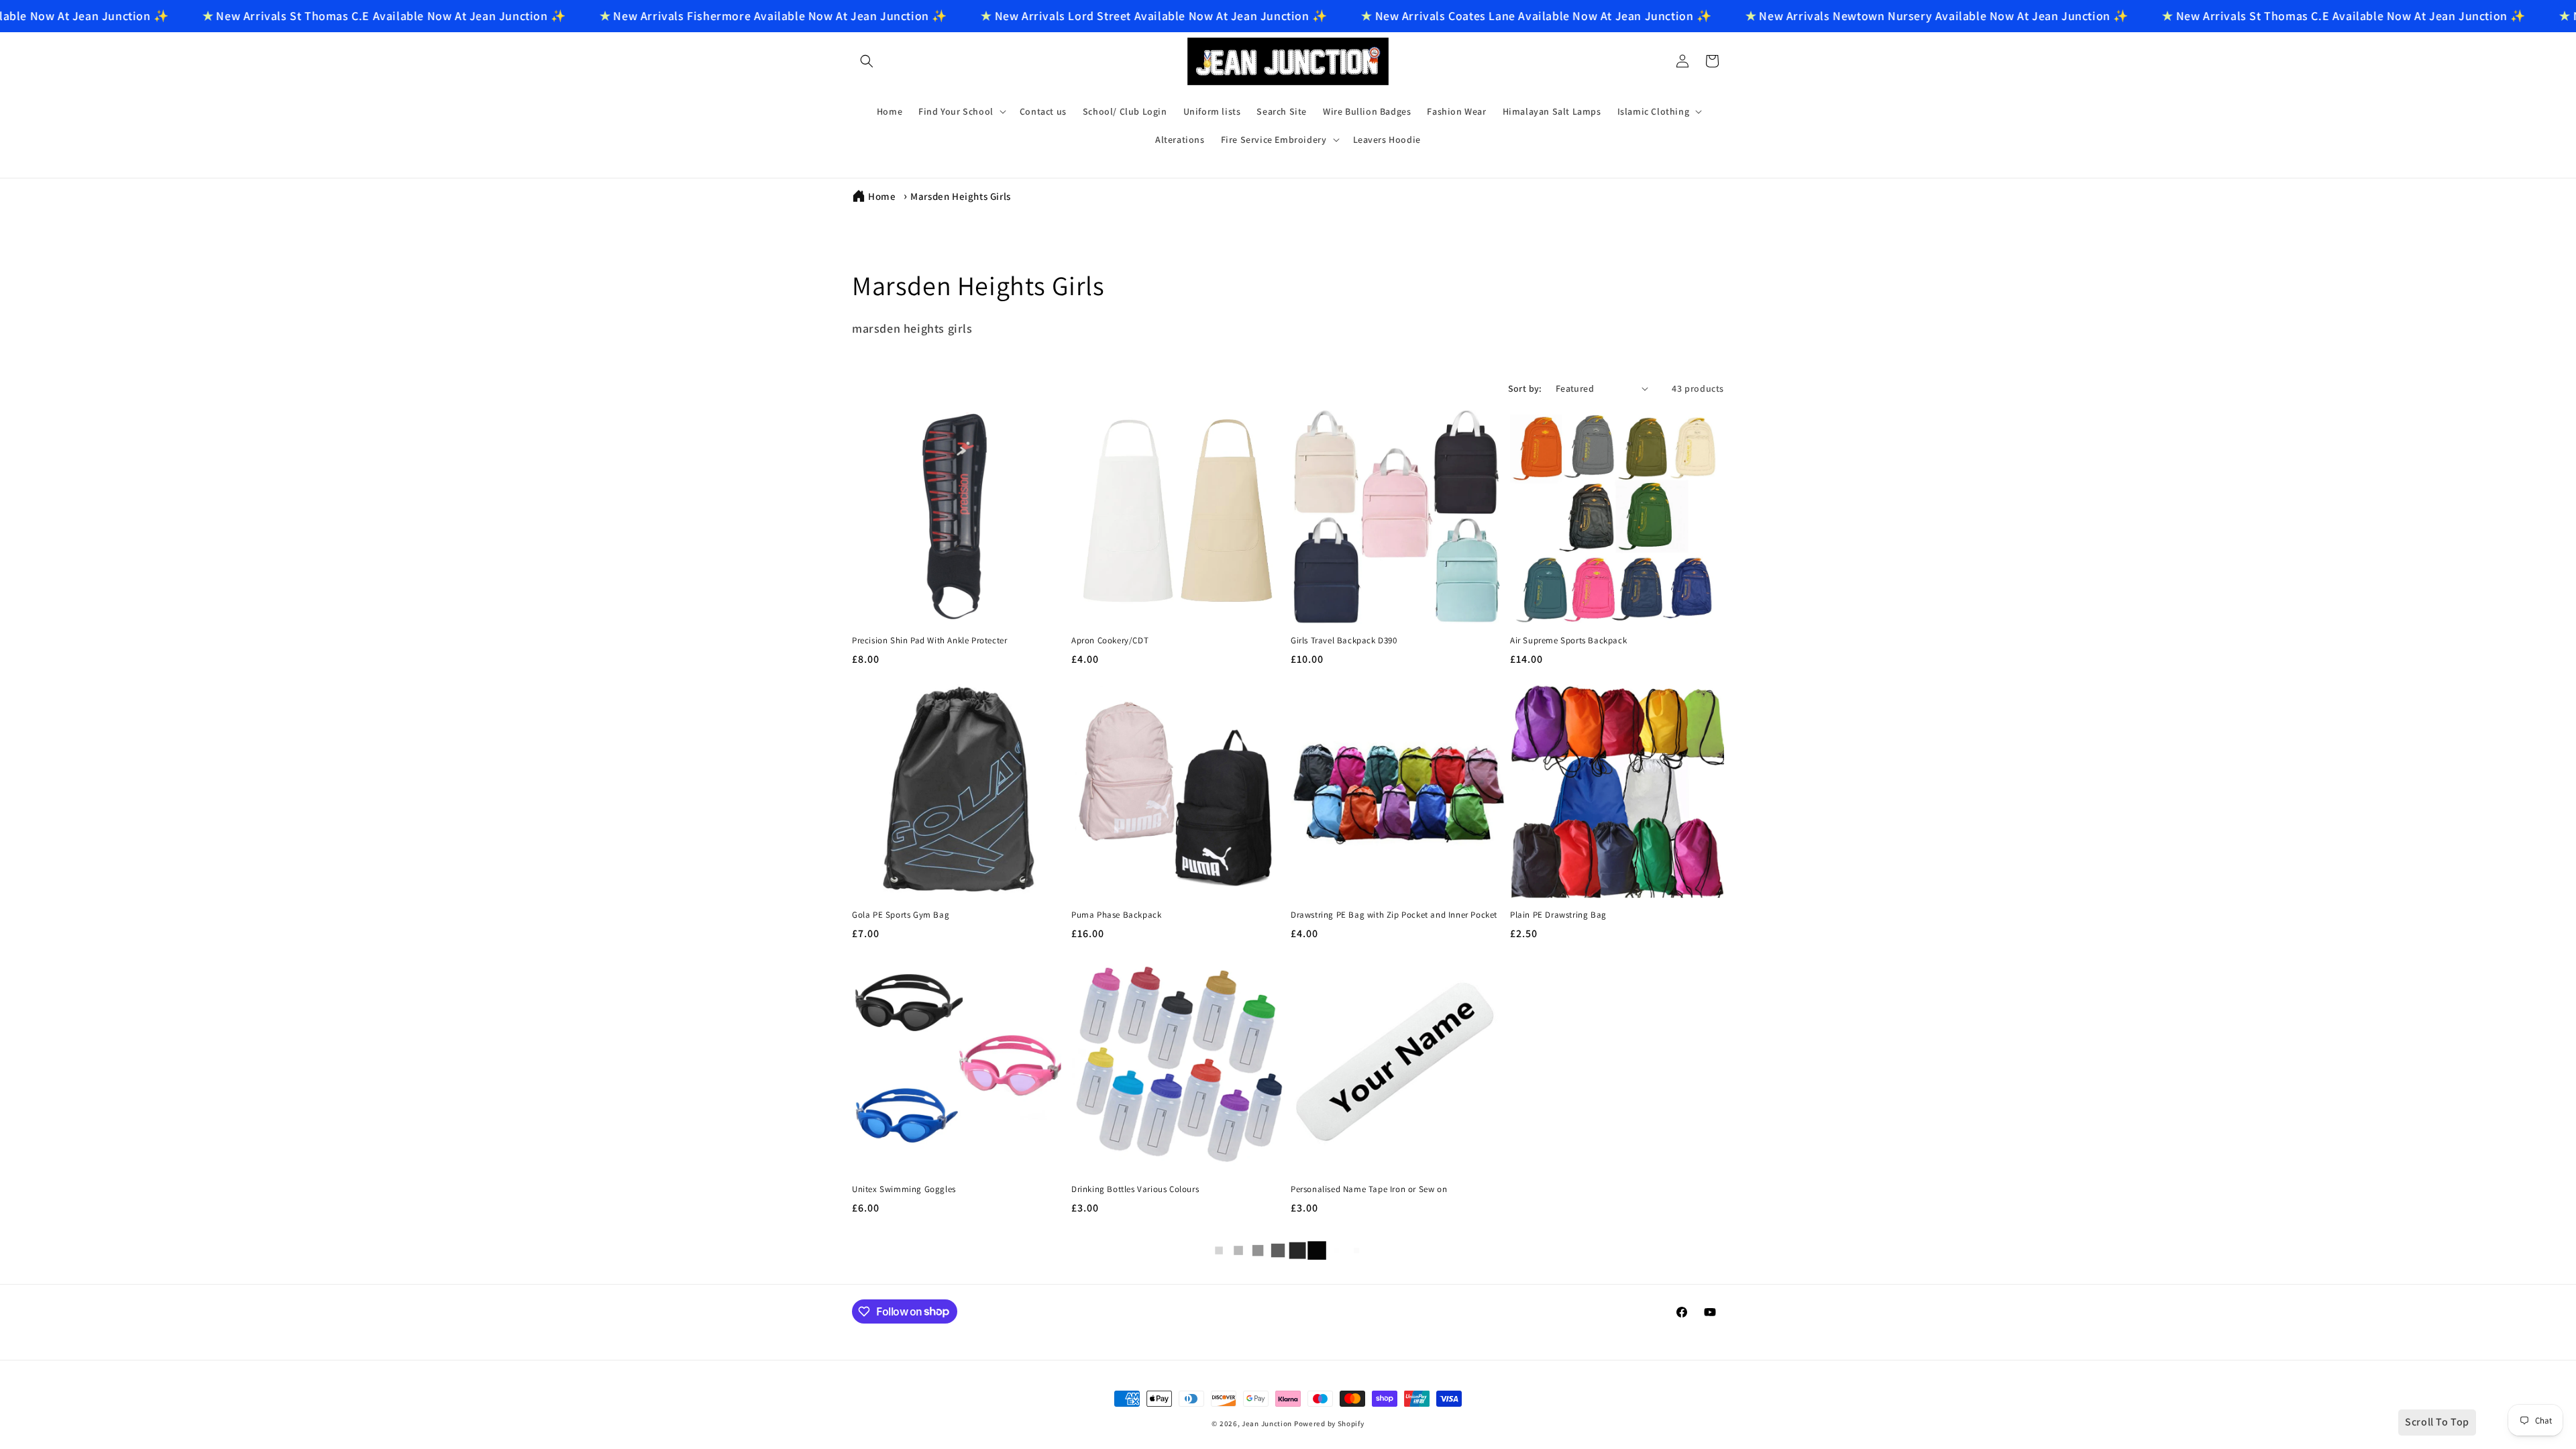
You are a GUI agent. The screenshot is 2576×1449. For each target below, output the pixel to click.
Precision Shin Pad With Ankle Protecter (929, 641)
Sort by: (1525, 388)
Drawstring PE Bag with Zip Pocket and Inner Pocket (1394, 915)
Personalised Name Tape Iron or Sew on (1369, 1189)
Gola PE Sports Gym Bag (901, 915)
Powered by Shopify (1329, 1424)
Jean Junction (1267, 1424)
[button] (867, 61)
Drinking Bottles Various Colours (1135, 1189)
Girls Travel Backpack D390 (1344, 641)
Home (882, 196)
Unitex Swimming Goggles (904, 1189)
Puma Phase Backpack (1116, 915)
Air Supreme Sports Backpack (1568, 641)
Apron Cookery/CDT (1110, 641)
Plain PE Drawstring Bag (1558, 915)
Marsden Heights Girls (961, 196)
